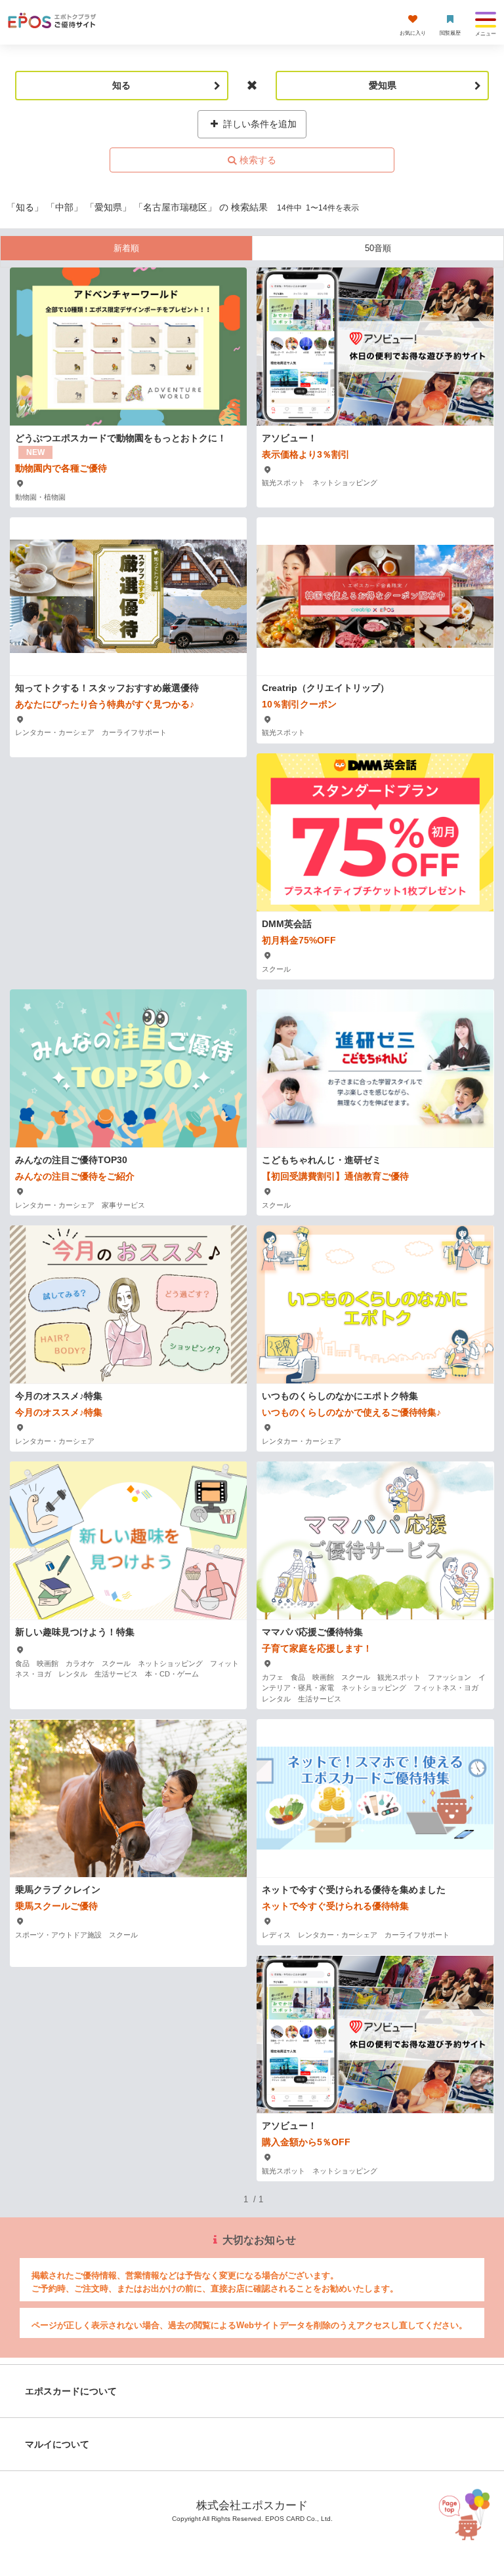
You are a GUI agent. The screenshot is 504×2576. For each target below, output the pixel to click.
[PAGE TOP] (467, 2511)
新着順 (126, 248)
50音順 (378, 248)
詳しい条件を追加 (259, 124)
